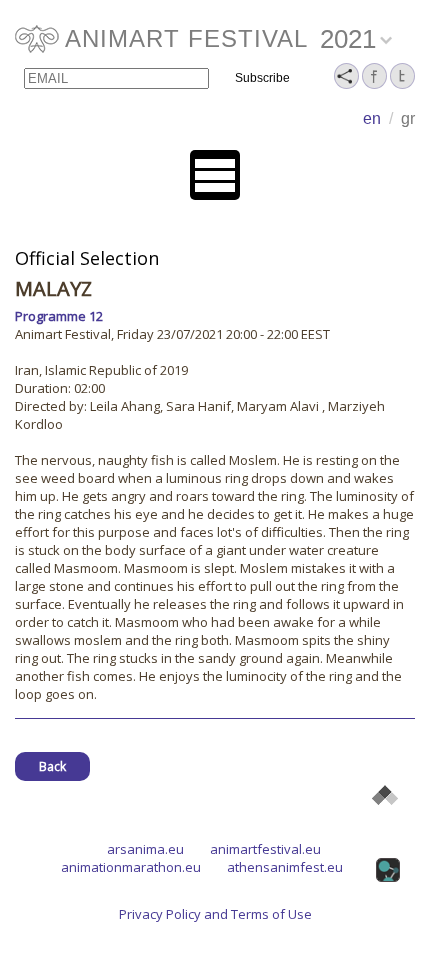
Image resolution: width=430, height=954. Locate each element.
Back (52, 766)
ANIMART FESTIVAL (186, 38)
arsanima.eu (145, 849)
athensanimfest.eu (285, 867)
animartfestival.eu (265, 849)
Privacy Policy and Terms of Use (215, 914)
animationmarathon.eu (131, 867)
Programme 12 (59, 316)
